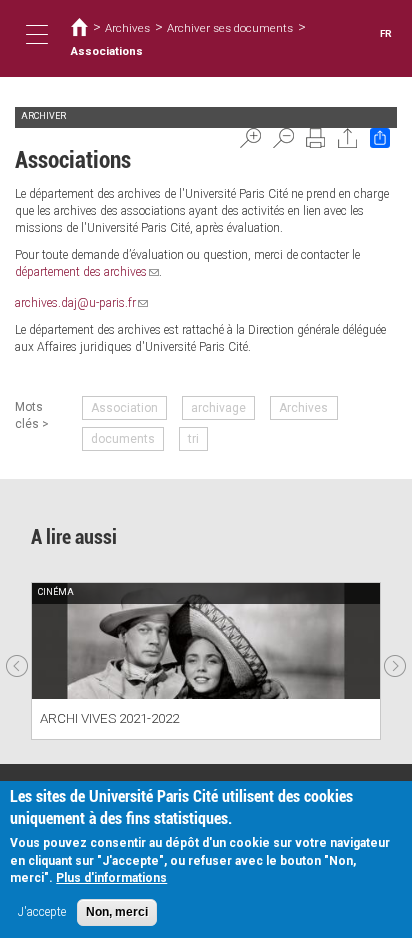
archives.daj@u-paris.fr (81, 303)
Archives (127, 28)
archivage (218, 408)
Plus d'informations (111, 878)
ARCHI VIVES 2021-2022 (109, 718)
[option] (206, 660)
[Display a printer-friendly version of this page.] (316, 138)
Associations (107, 51)
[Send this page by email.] (348, 138)
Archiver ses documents (230, 28)
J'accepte (42, 912)
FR (386, 33)
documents (123, 439)
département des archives (87, 272)
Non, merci (117, 912)
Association (124, 408)
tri (193, 439)
